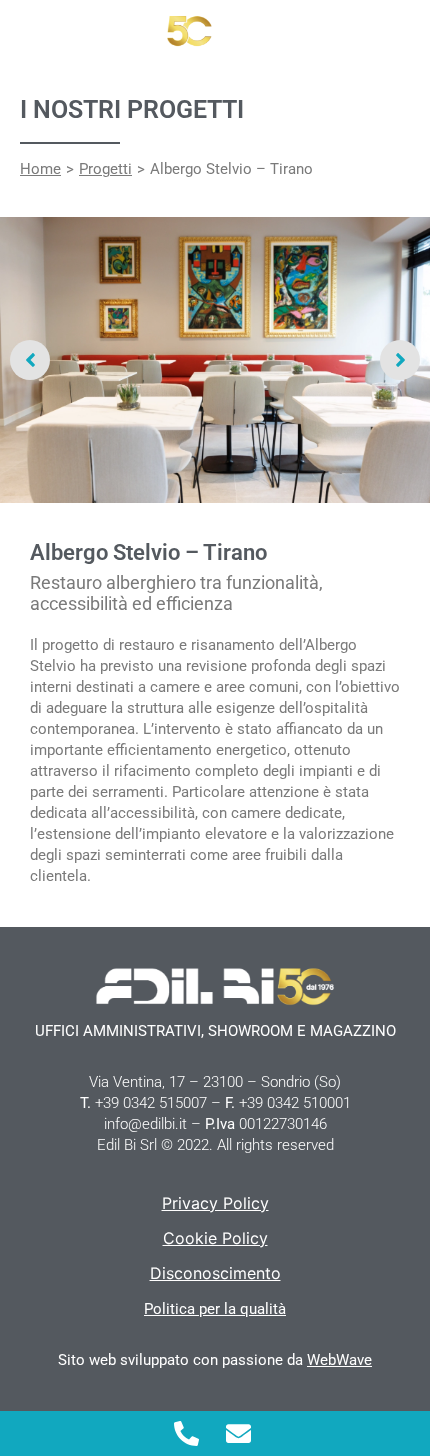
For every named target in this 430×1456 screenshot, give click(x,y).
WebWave (339, 1360)
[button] (30, 360)
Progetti (105, 169)
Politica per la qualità (215, 1309)
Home (40, 169)
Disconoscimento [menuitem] (215, 1273)
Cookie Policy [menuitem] (215, 1238)
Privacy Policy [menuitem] (215, 1203)
